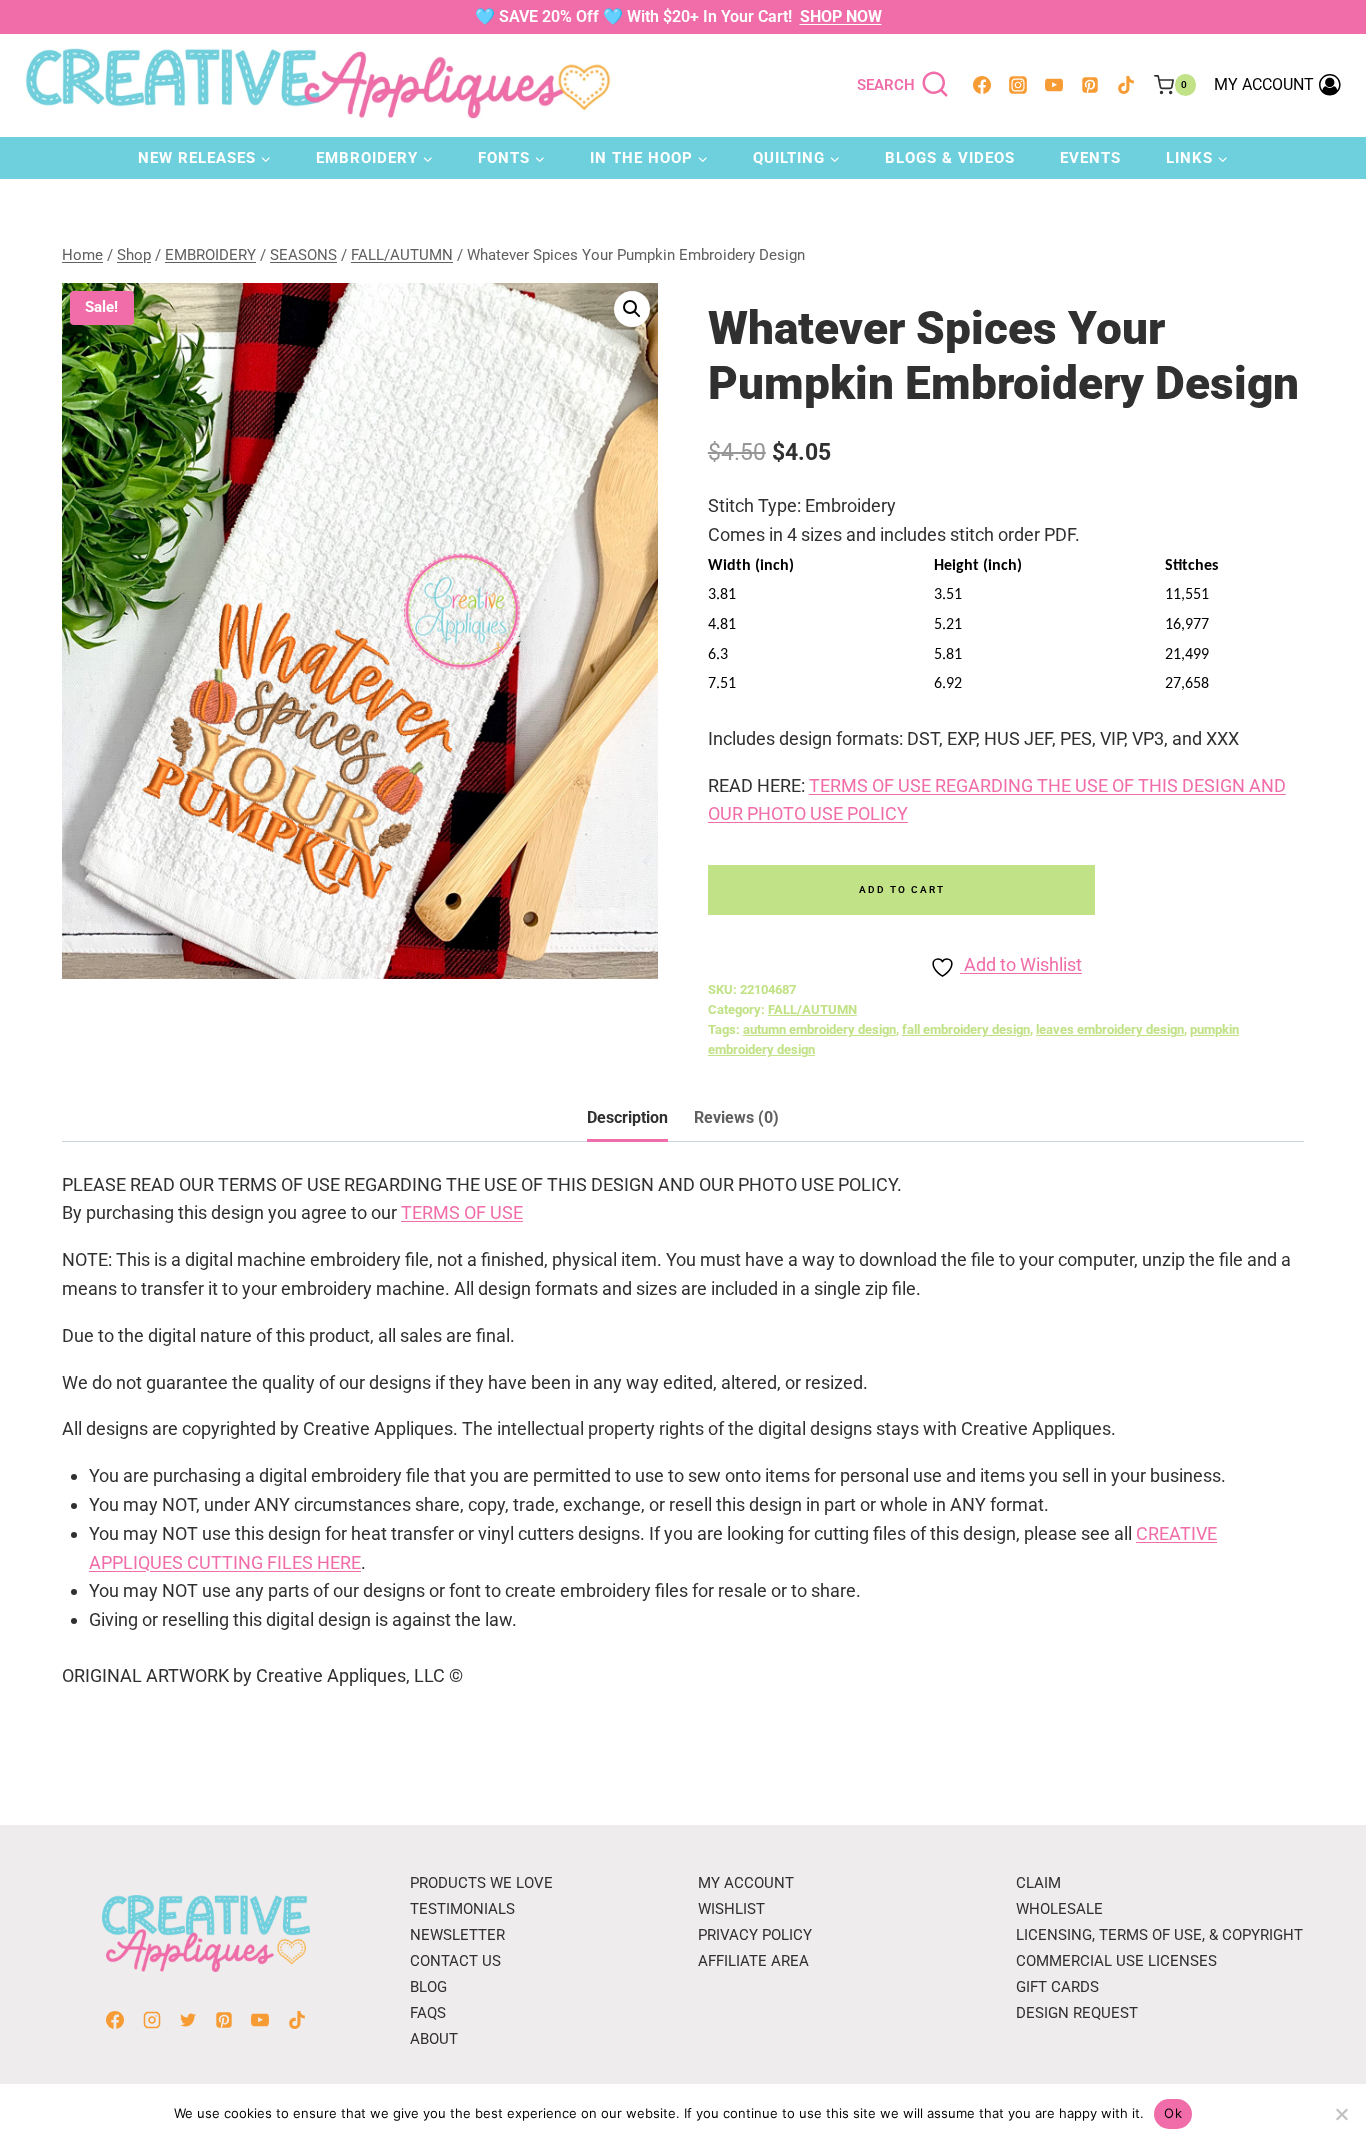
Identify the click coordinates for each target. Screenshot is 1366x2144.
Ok (1173, 2113)
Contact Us (455, 1961)
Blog (428, 1987)
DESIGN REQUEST (1077, 2013)
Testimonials (462, 1909)
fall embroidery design (966, 1029)
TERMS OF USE (462, 1212)
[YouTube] (1054, 85)
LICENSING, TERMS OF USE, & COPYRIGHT (1159, 1935)
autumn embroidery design (819, 1029)
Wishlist (731, 1909)
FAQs (428, 2013)
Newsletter (457, 1935)
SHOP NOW (841, 16)
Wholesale (1059, 1909)
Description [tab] (627, 1117)
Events (1090, 158)
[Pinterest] (1090, 85)
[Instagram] (1018, 85)
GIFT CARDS (1057, 1987)
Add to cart (902, 889)
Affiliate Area (753, 1961)
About (434, 2039)
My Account (746, 1883)
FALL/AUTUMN (812, 1009)
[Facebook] (982, 85)
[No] (1341, 2114)
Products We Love (481, 1883)
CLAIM (1038, 1883)
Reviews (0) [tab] (736, 1117)
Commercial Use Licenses (1116, 1961)
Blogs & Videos (950, 158)
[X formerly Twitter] (188, 2020)
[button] (632, 309)
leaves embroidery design (1110, 1029)
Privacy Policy (755, 1935)
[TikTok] (1126, 85)
